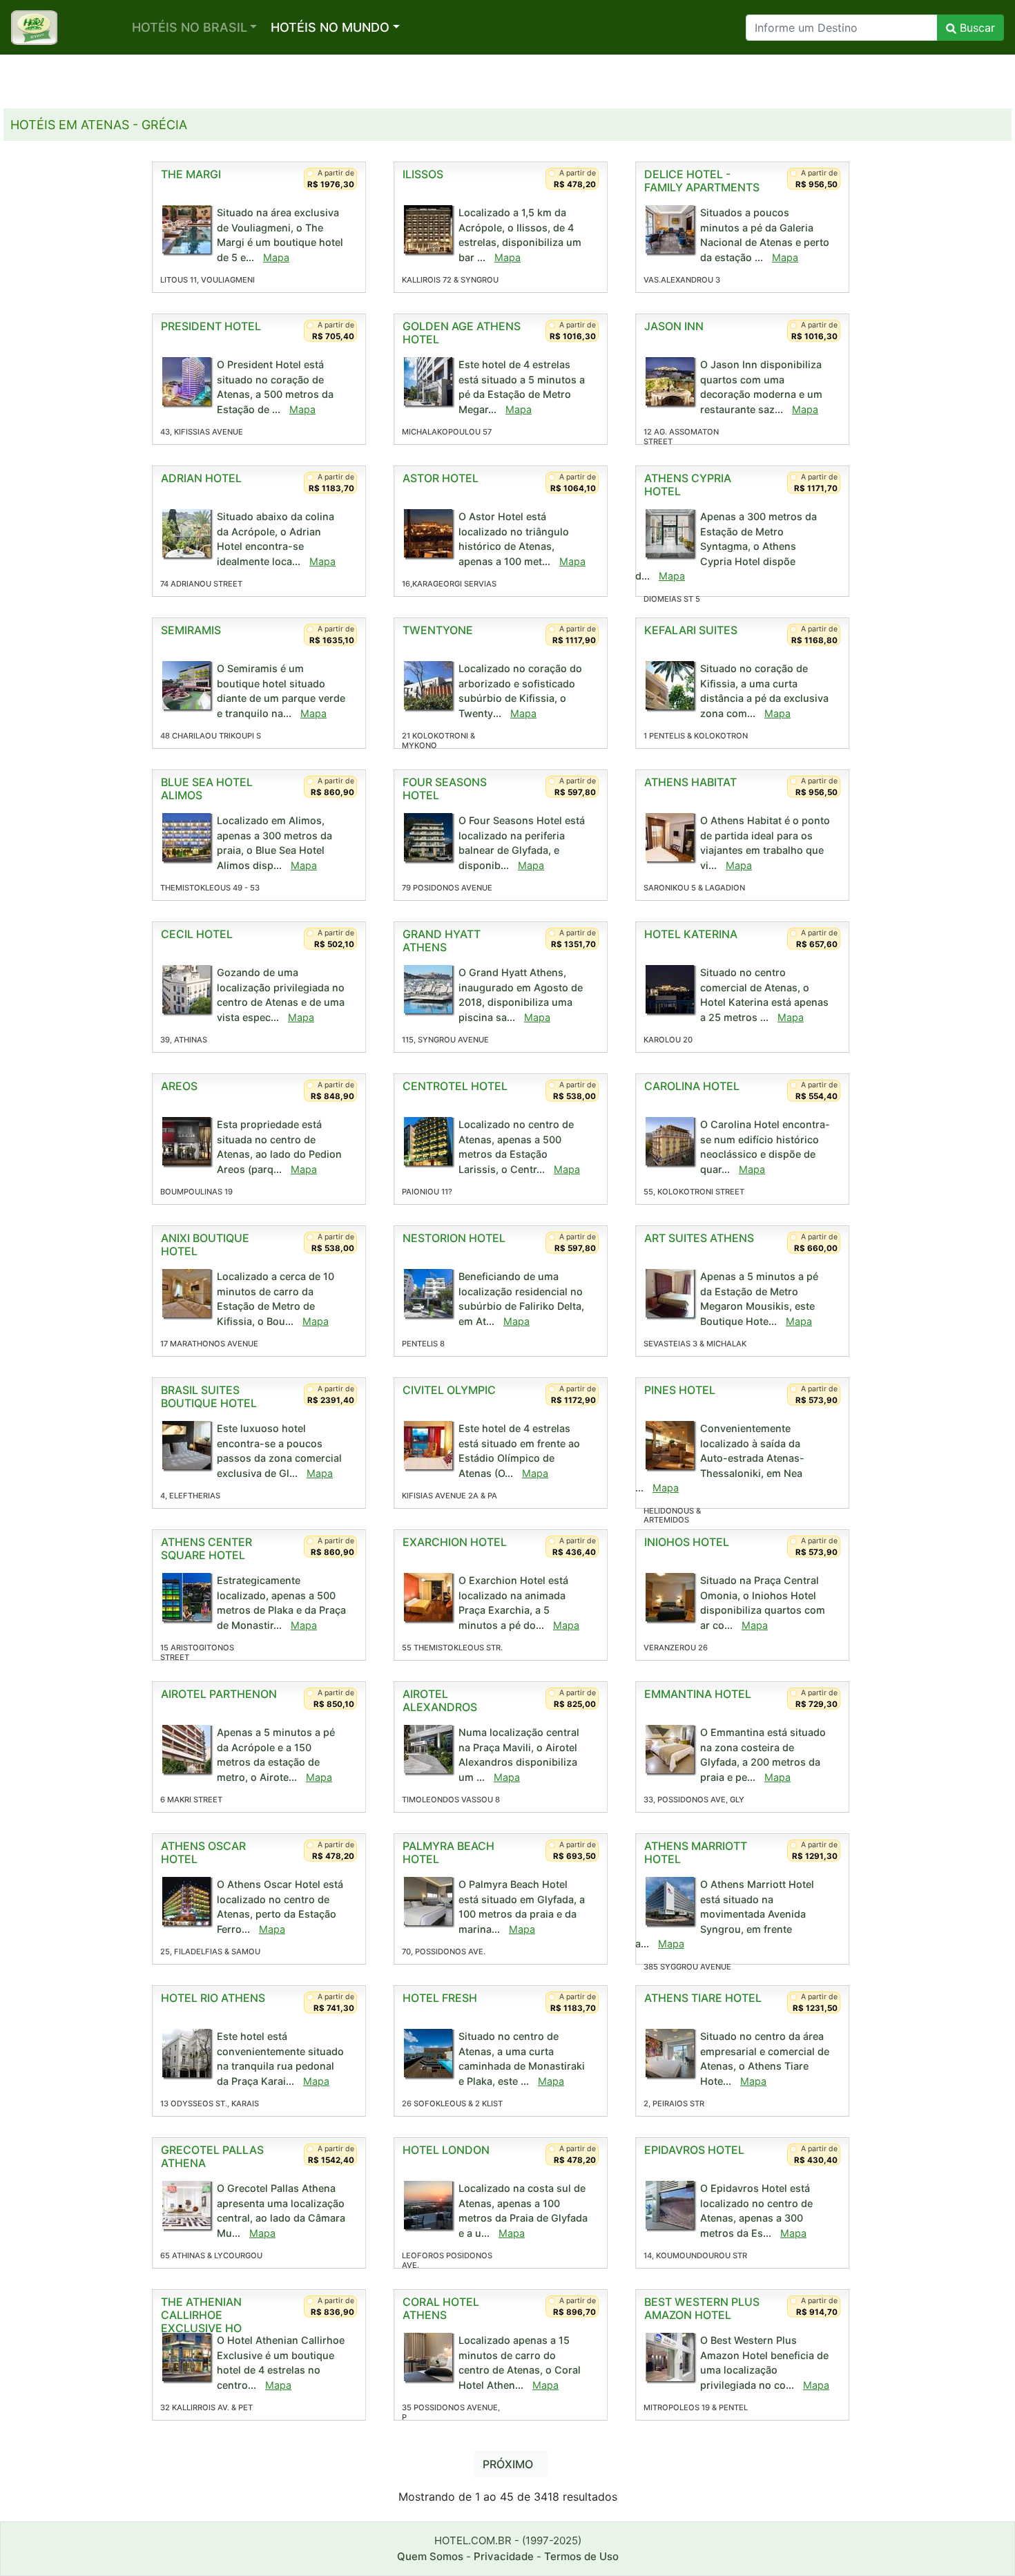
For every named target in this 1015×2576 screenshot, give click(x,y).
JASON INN (674, 326)
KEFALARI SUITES (691, 630)
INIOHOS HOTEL (687, 1542)
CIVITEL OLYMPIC (449, 1390)
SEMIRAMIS (191, 630)
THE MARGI (191, 174)
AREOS (179, 1086)
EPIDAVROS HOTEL (694, 2150)
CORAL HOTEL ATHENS (441, 2308)
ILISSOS (423, 174)
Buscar (976, 28)
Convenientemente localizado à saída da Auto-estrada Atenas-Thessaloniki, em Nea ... (720, 1458)
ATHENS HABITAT (690, 782)
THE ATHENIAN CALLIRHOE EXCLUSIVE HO (201, 2315)
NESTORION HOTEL (454, 1238)
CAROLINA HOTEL (692, 1086)
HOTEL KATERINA (691, 934)
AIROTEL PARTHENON (219, 1694)
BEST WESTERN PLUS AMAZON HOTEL (702, 2308)
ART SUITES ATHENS (699, 1238)
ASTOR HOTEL (441, 478)
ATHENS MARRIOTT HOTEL (696, 1852)
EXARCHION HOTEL (455, 1542)
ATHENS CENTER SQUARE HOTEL (206, 1548)
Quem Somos (430, 2556)
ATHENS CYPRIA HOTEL (688, 485)
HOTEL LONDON (446, 2150)
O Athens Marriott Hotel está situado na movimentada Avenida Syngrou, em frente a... (725, 1914)
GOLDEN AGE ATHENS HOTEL (462, 333)
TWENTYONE (438, 630)
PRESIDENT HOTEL (211, 326)
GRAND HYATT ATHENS (442, 941)
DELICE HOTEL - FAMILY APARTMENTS (702, 181)
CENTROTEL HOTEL (455, 1086)
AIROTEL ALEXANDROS (440, 1700)
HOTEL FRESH (440, 1998)
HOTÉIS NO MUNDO (330, 27)
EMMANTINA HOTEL (698, 1694)
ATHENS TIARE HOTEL (703, 1998)
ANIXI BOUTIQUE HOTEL (205, 1244)
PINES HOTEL (680, 1390)
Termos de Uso (581, 2556)
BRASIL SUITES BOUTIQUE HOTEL (209, 1396)
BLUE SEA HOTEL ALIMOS (207, 789)
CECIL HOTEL (197, 934)
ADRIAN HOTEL (201, 478)
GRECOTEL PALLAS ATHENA (212, 2156)
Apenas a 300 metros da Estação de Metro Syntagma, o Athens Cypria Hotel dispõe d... (726, 546)
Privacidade (504, 2556)
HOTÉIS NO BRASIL (190, 27)
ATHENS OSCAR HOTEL (203, 1852)
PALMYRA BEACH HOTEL (448, 1852)
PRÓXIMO (508, 2464)
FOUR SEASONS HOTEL (445, 789)
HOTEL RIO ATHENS (213, 1998)
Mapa (276, 257)
